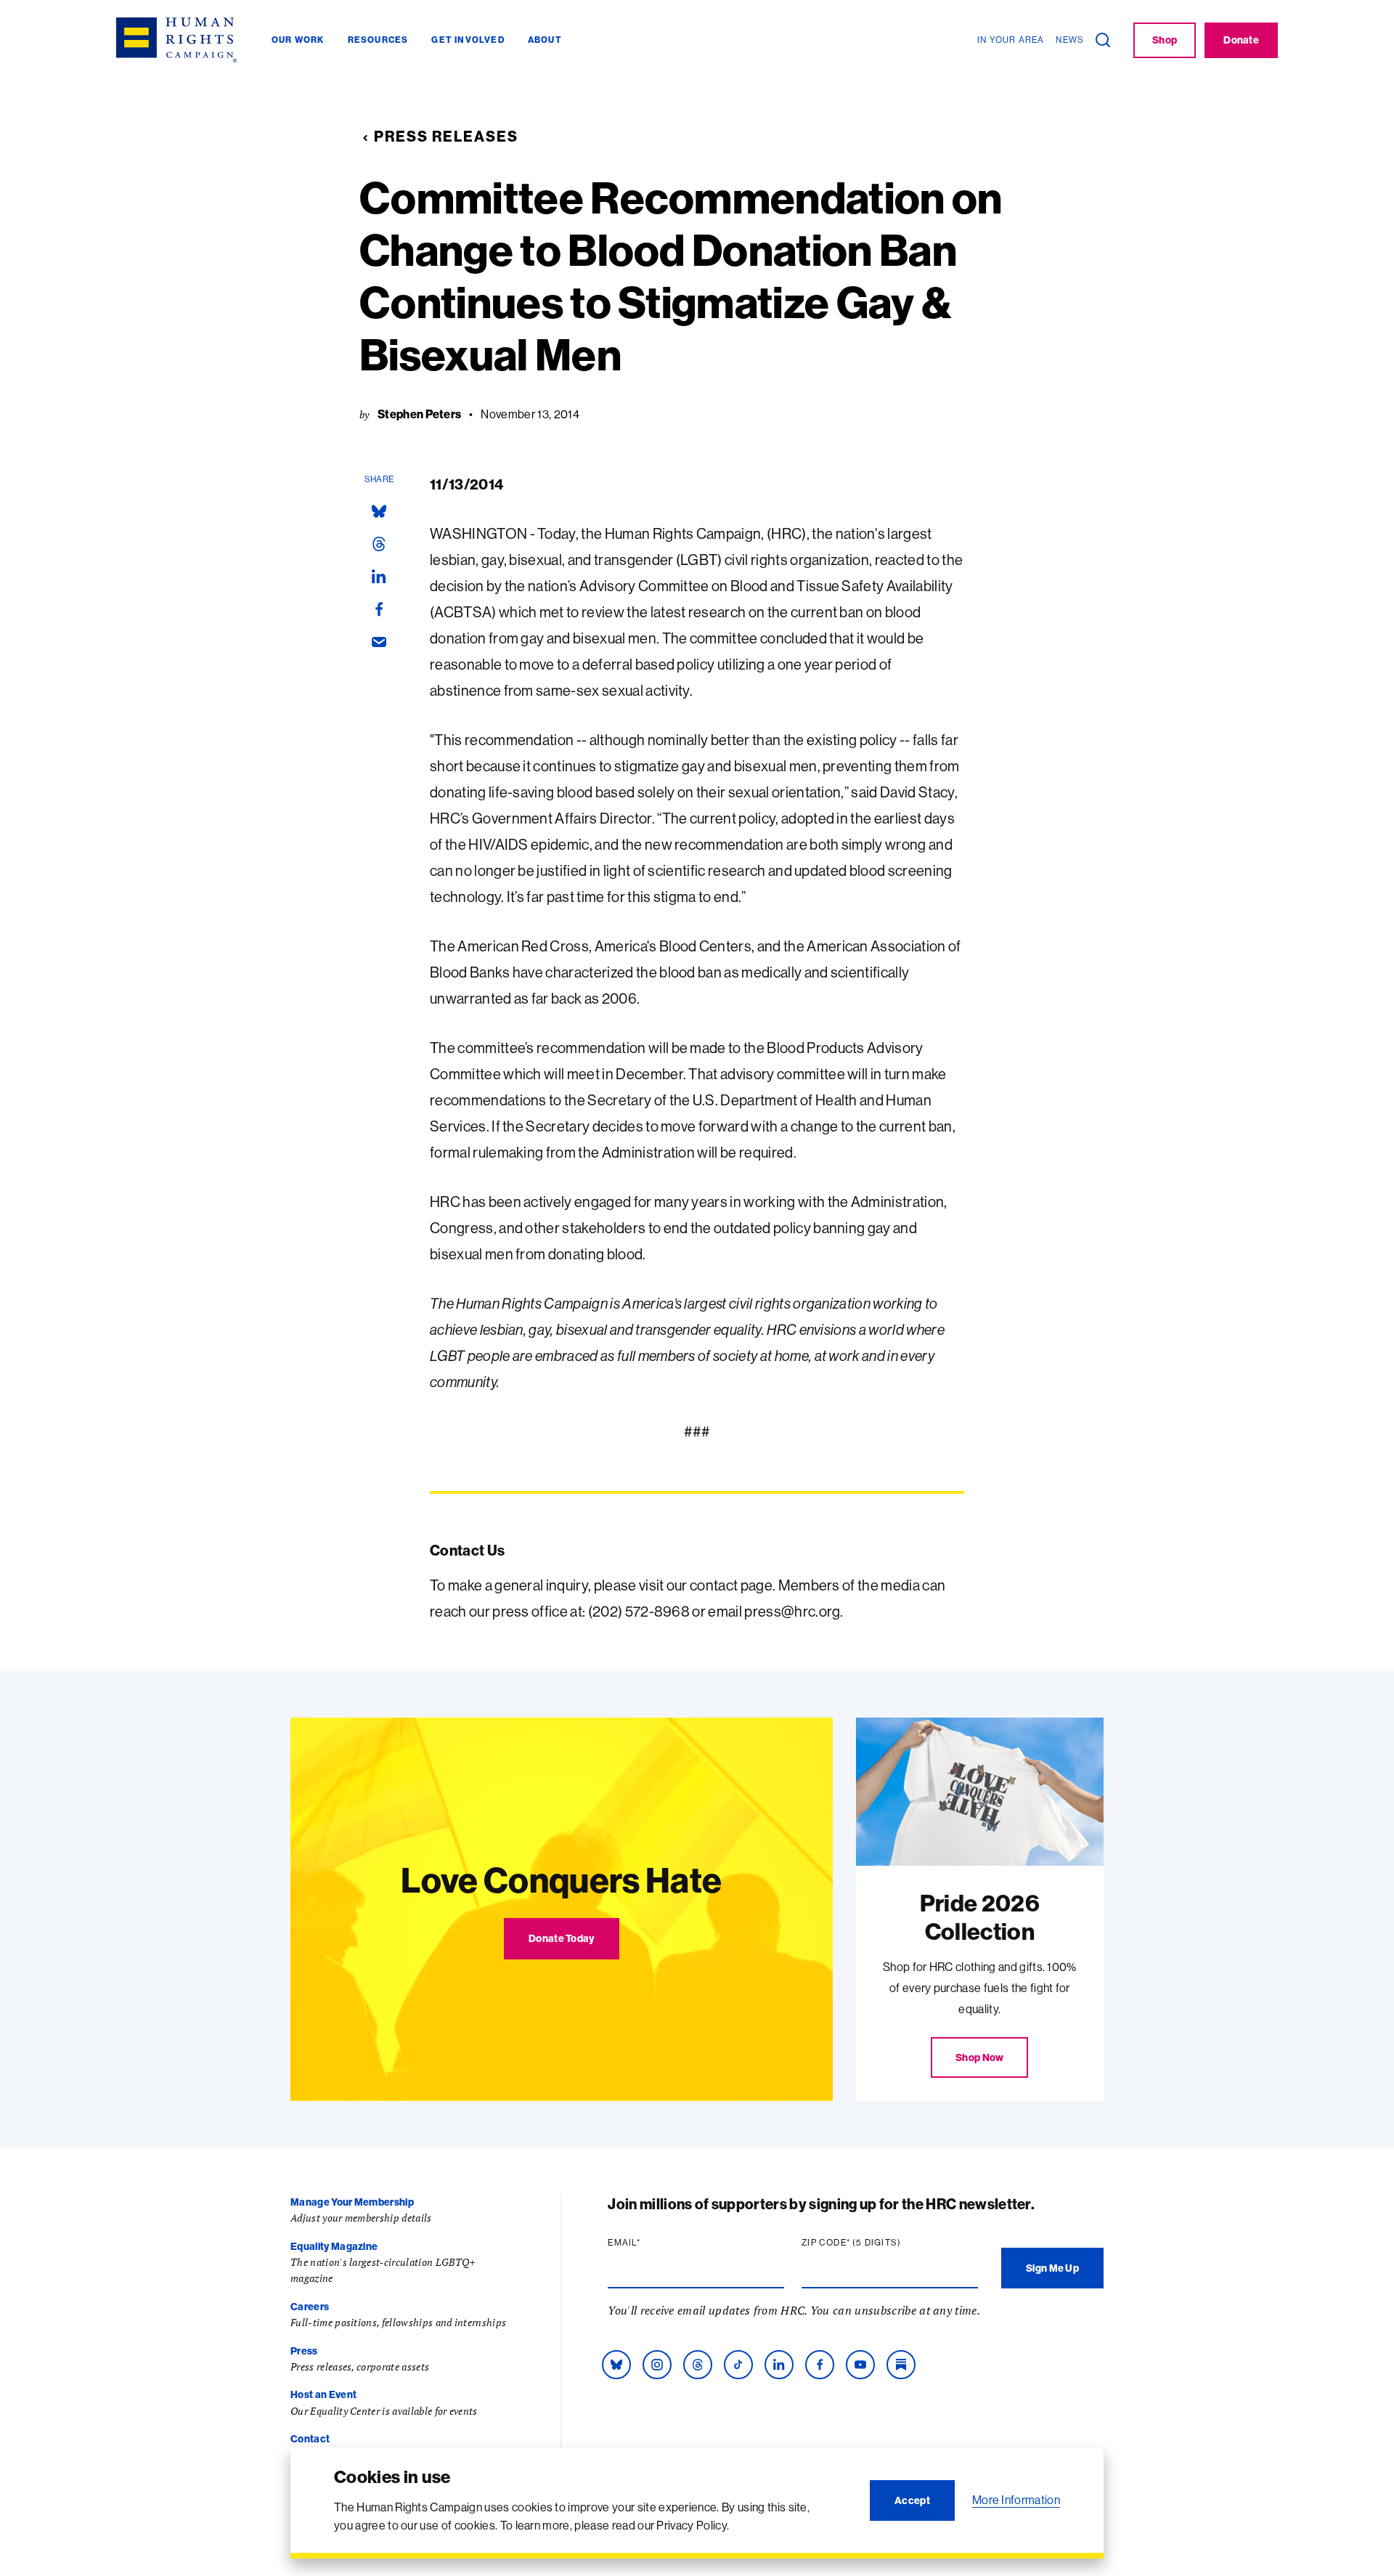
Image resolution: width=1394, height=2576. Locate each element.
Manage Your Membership (352, 2202)
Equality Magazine (334, 2246)
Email (652, 2243)
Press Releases (446, 136)
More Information (1016, 2500)
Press (304, 2351)
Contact (310, 2439)
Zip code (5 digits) (879, 2243)
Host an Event (323, 2394)
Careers (310, 2307)
